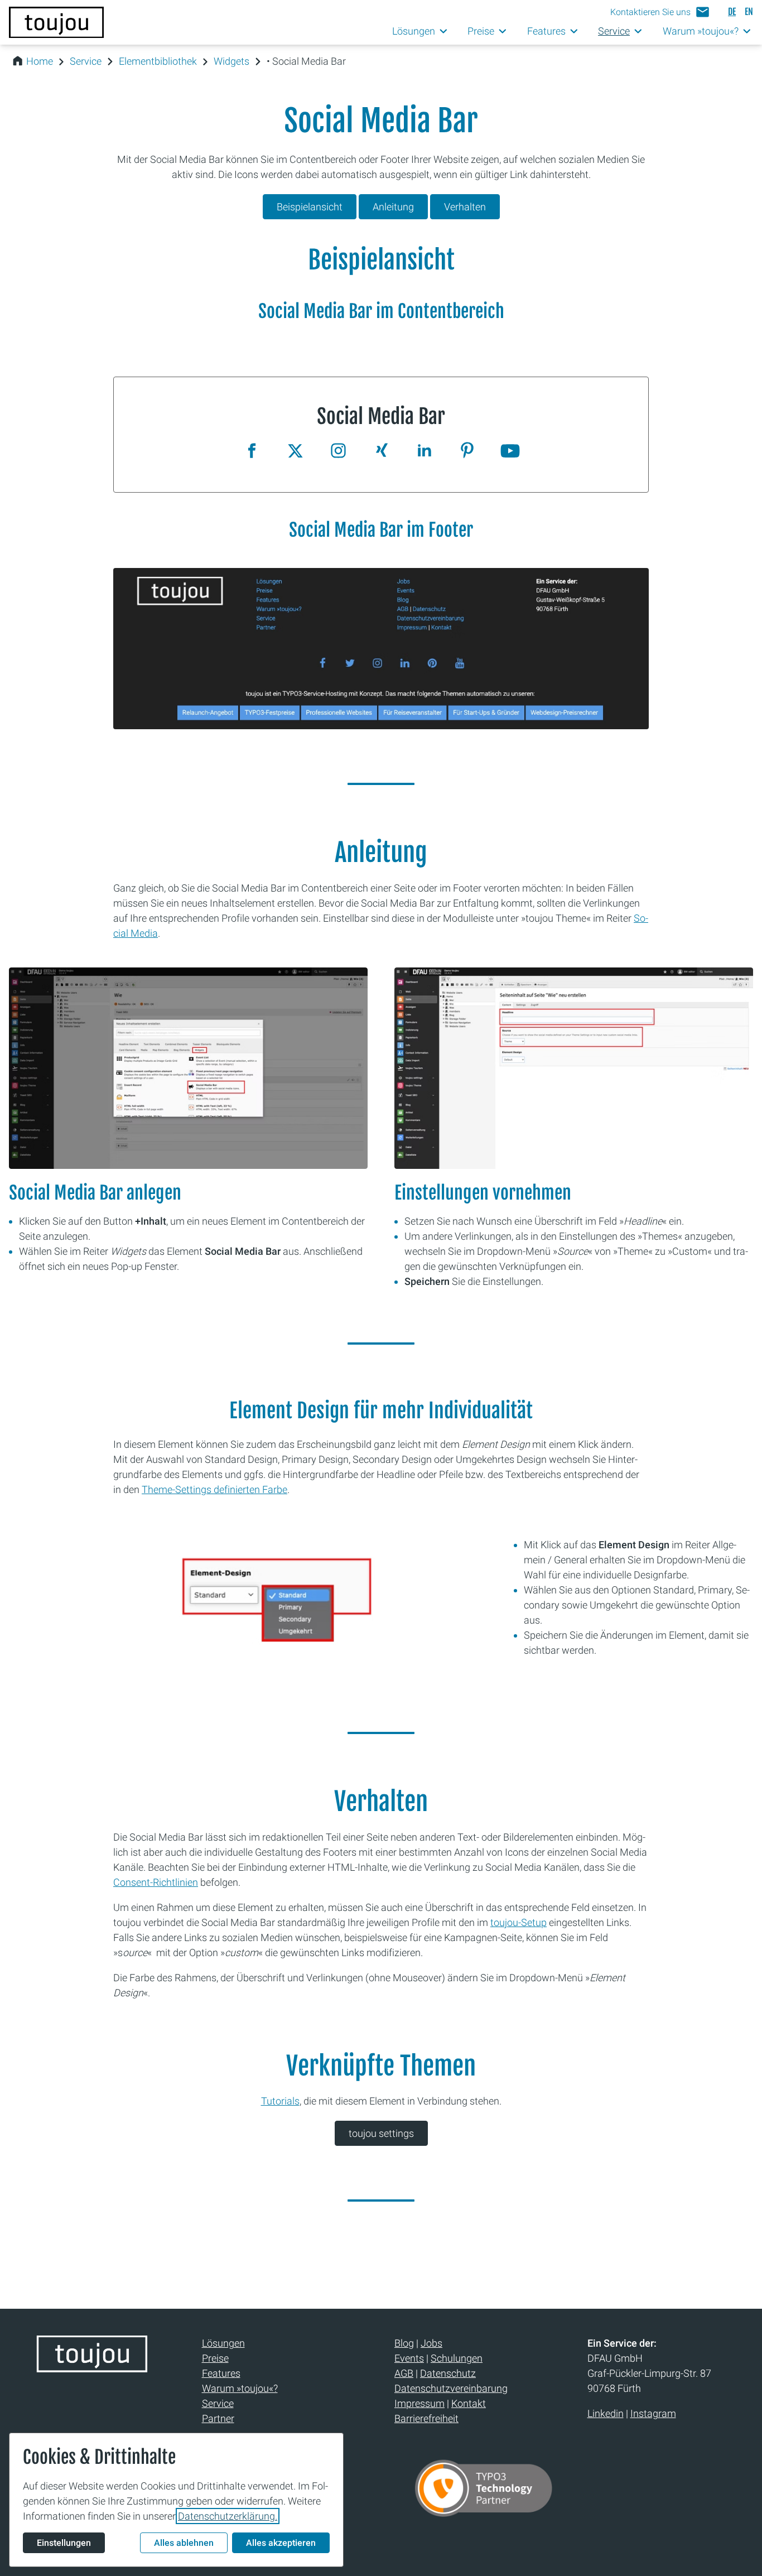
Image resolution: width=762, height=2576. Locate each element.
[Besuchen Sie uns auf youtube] (510, 452)
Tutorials (280, 2101)
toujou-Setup (519, 1922)
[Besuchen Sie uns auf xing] (381, 452)
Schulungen (457, 2358)
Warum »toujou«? (240, 2388)
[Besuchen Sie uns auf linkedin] (424, 452)
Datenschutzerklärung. (228, 2516)
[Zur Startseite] (56, 22)
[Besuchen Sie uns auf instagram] (338, 452)
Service (86, 61)
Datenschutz (448, 2373)
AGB (404, 2373)
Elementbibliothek (158, 61)
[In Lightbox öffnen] (381, 649)
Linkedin (606, 2413)
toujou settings (381, 2133)
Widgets (232, 61)
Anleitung (393, 207)
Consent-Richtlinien (156, 1882)
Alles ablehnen (184, 2543)
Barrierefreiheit (426, 2418)
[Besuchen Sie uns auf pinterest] (467, 452)
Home (40, 61)
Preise (215, 2358)
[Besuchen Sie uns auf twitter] (295, 452)
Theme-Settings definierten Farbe (214, 1489)
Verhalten (465, 207)
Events (409, 2358)
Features (221, 2373)
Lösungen (223, 2343)
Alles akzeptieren (281, 2543)
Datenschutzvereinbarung (451, 2388)
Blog (404, 2343)
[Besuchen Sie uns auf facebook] (252, 452)
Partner (218, 2418)
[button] (660, 12)
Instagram (653, 2413)
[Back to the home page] (92, 2368)
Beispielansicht (310, 207)
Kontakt (469, 2403)
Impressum (419, 2403)
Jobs (431, 2343)
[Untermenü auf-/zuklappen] (444, 32)
